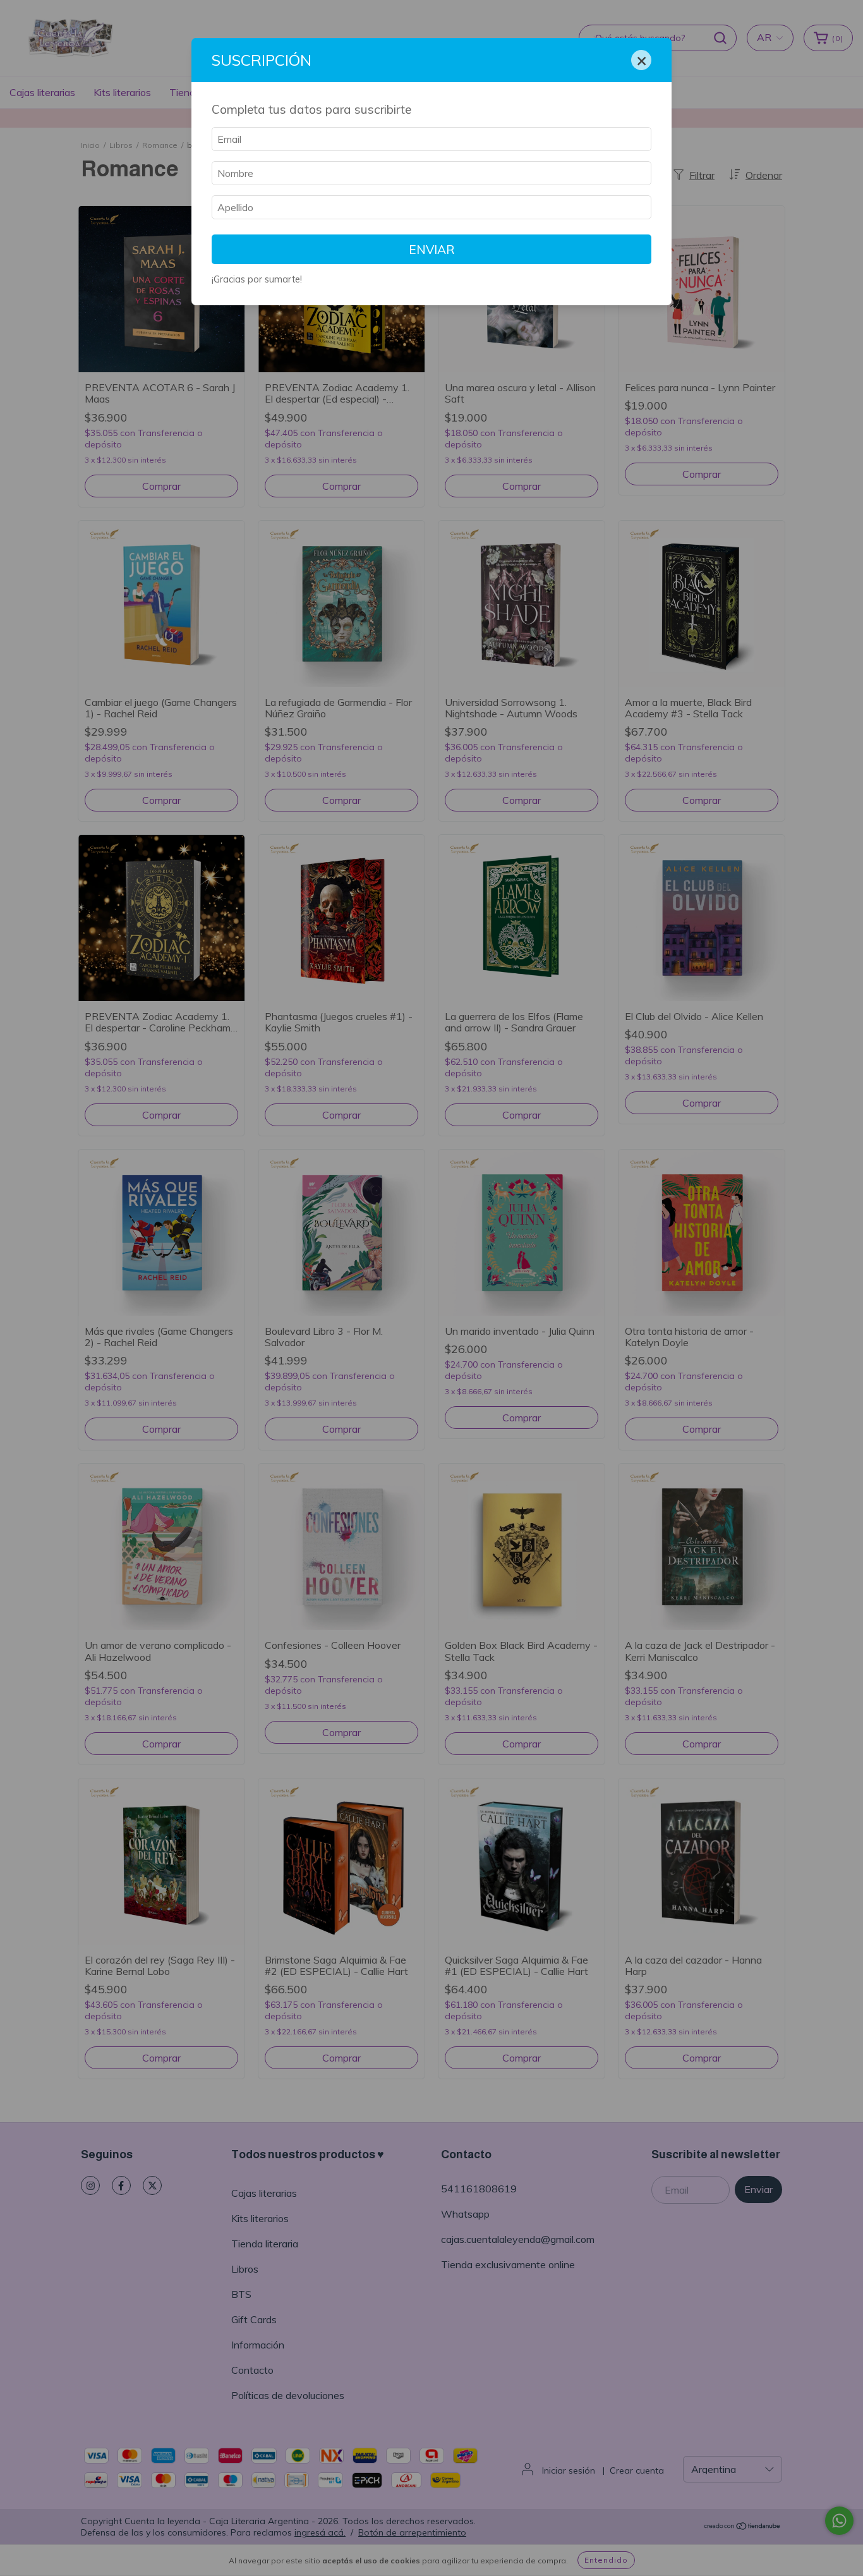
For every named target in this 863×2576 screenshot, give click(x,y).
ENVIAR (432, 250)
